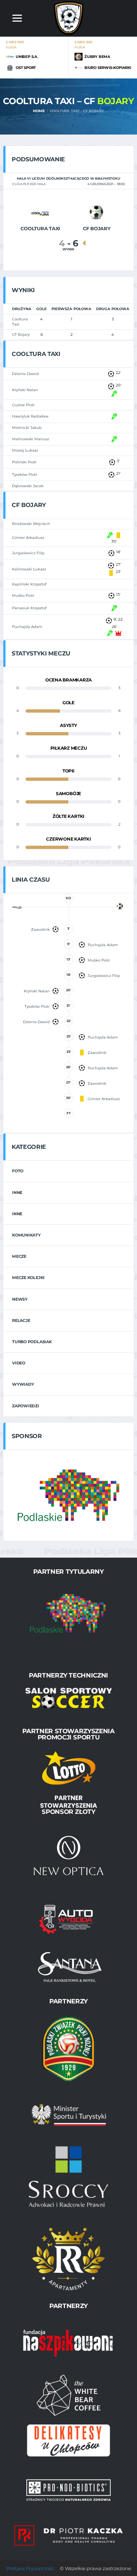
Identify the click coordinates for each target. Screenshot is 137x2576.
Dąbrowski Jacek (28, 486)
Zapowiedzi (26, 1406)
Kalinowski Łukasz (29, 569)
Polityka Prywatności (30, 2568)
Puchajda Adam (27, 627)
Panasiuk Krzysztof (29, 608)
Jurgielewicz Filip (28, 553)
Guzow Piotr (23, 405)
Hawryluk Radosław (30, 416)
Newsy (20, 1299)
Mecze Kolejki (28, 1278)
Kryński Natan (25, 390)
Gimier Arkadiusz (28, 538)
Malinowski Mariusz (31, 439)
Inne (17, 1193)
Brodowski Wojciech (31, 524)
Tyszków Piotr (25, 475)
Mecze (19, 1256)
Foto (18, 1171)
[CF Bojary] (97, 212)
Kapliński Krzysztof (29, 584)
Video (19, 1363)
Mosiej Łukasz (25, 450)
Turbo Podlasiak (32, 1342)
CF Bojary (21, 335)
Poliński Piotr (24, 462)
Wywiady (23, 1384)
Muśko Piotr (23, 596)
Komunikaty (26, 1235)
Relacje (21, 1320)
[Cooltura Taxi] (40, 212)
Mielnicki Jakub (27, 428)
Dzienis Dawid (25, 374)
